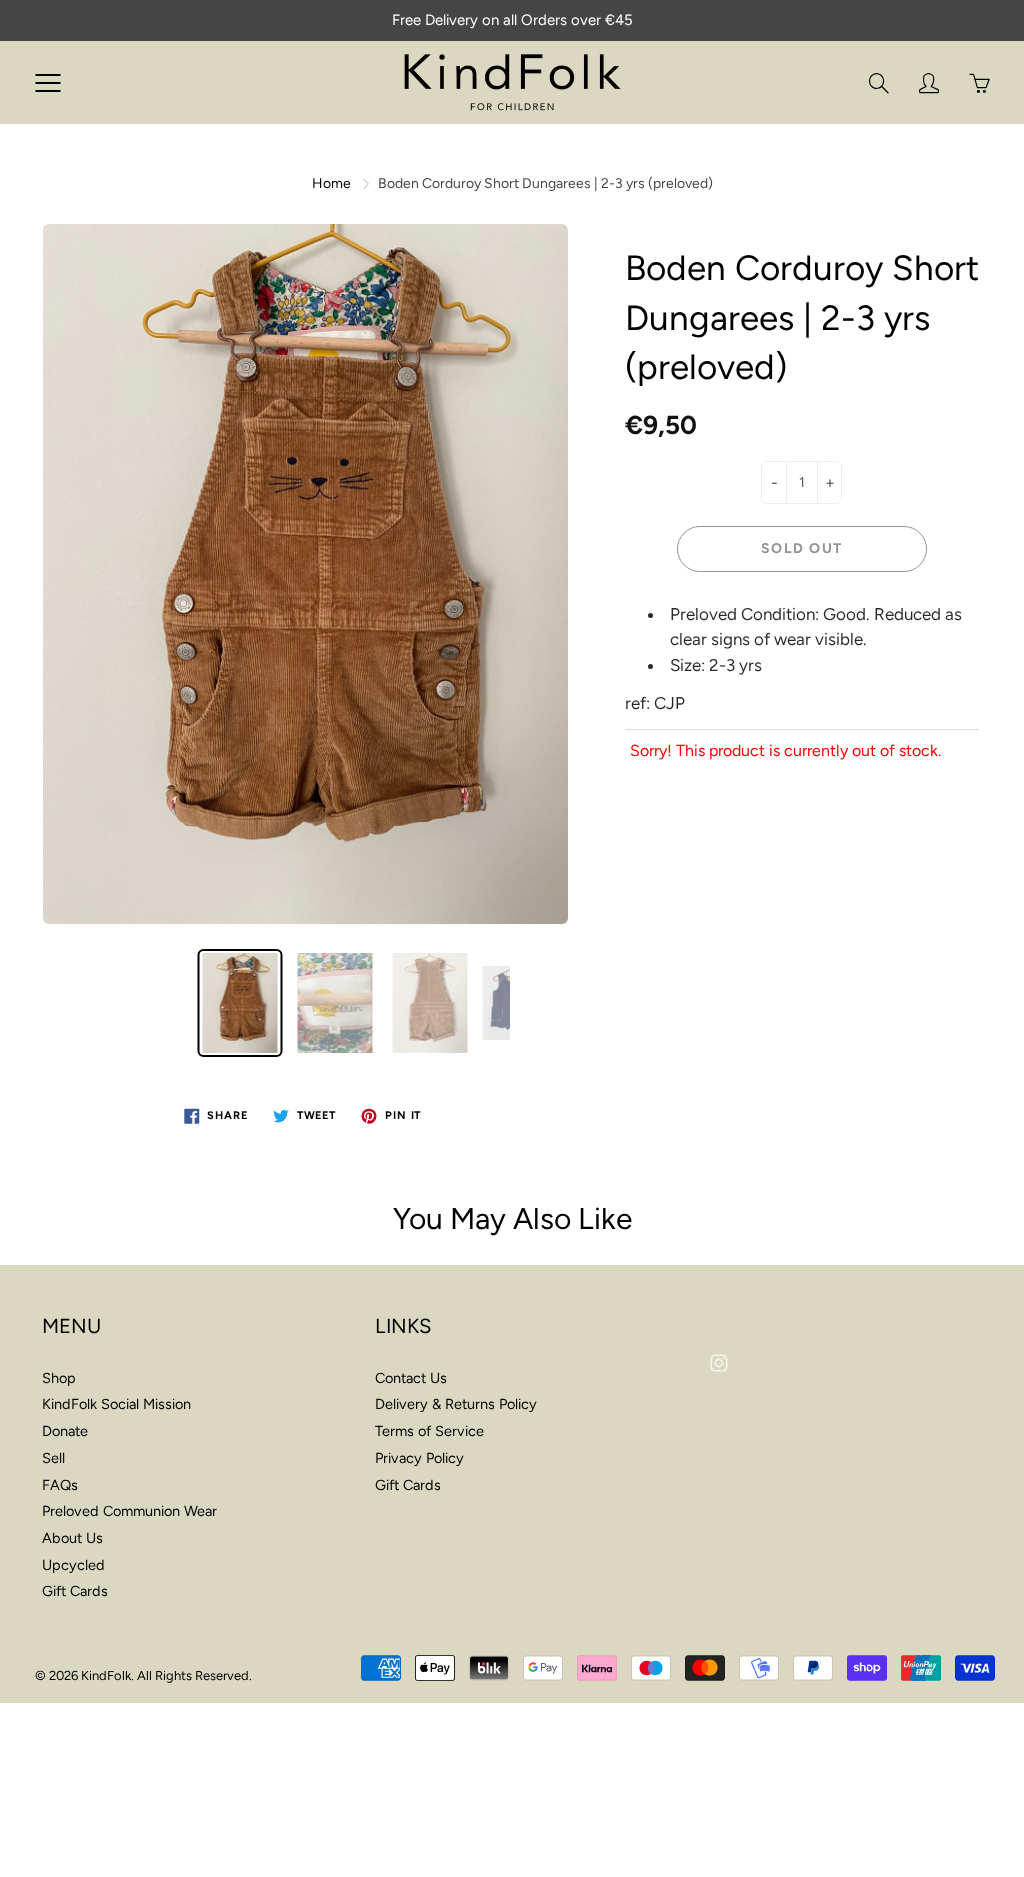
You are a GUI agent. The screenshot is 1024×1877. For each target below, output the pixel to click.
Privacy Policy (419, 1458)
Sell (53, 1458)
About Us (72, 1538)
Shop (59, 1378)
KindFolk (106, 1675)
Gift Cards (75, 1591)
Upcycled (73, 1565)
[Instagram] (719, 1362)
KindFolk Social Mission (116, 1404)
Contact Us (411, 1378)
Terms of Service (429, 1431)
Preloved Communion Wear (129, 1511)
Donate (65, 1431)
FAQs (60, 1485)
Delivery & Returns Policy (456, 1404)
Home (331, 183)
